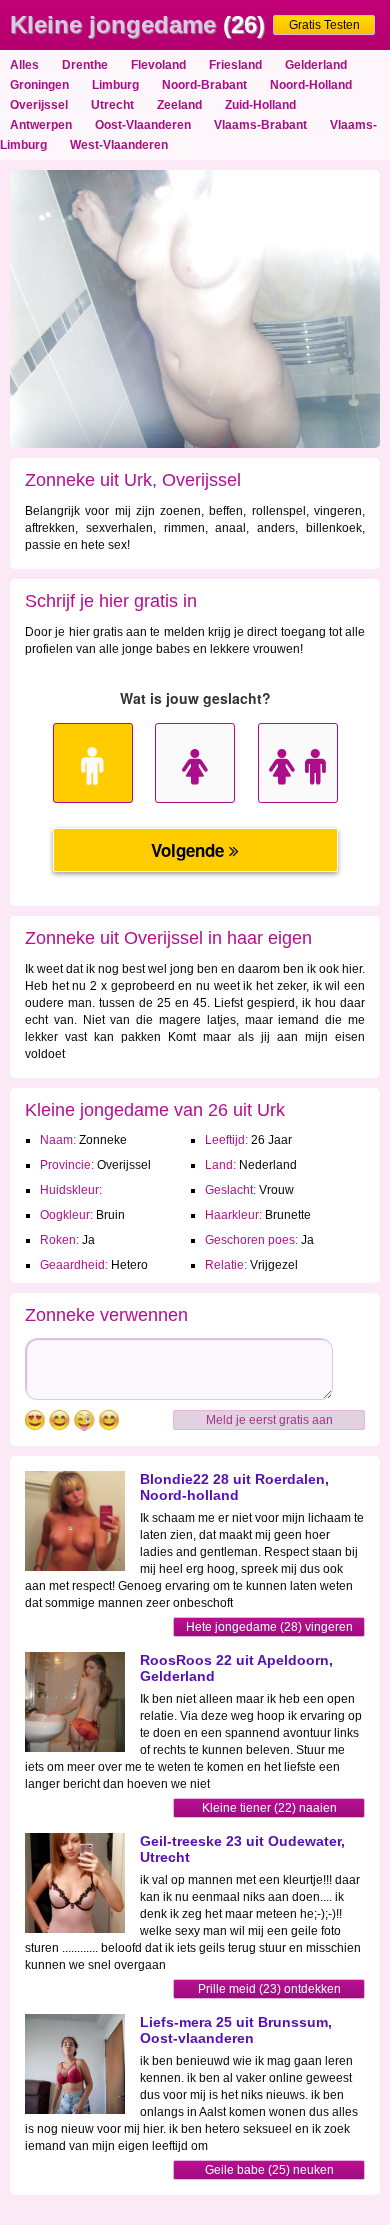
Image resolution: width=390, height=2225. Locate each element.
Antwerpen (41, 125)
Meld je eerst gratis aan (269, 1420)
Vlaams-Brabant (260, 125)
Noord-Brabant (204, 85)
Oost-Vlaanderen (143, 125)
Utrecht (112, 105)
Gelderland (316, 65)
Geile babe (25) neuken (269, 2170)
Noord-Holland (311, 85)
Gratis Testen (324, 25)
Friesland (235, 65)
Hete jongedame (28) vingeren (269, 1627)
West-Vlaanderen (119, 145)
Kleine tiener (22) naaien (269, 1808)
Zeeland (179, 105)
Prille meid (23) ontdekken (269, 1989)
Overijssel (39, 105)
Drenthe (85, 65)
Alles (24, 65)
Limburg (115, 85)
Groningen (39, 85)
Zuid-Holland (260, 105)
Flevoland (158, 65)
